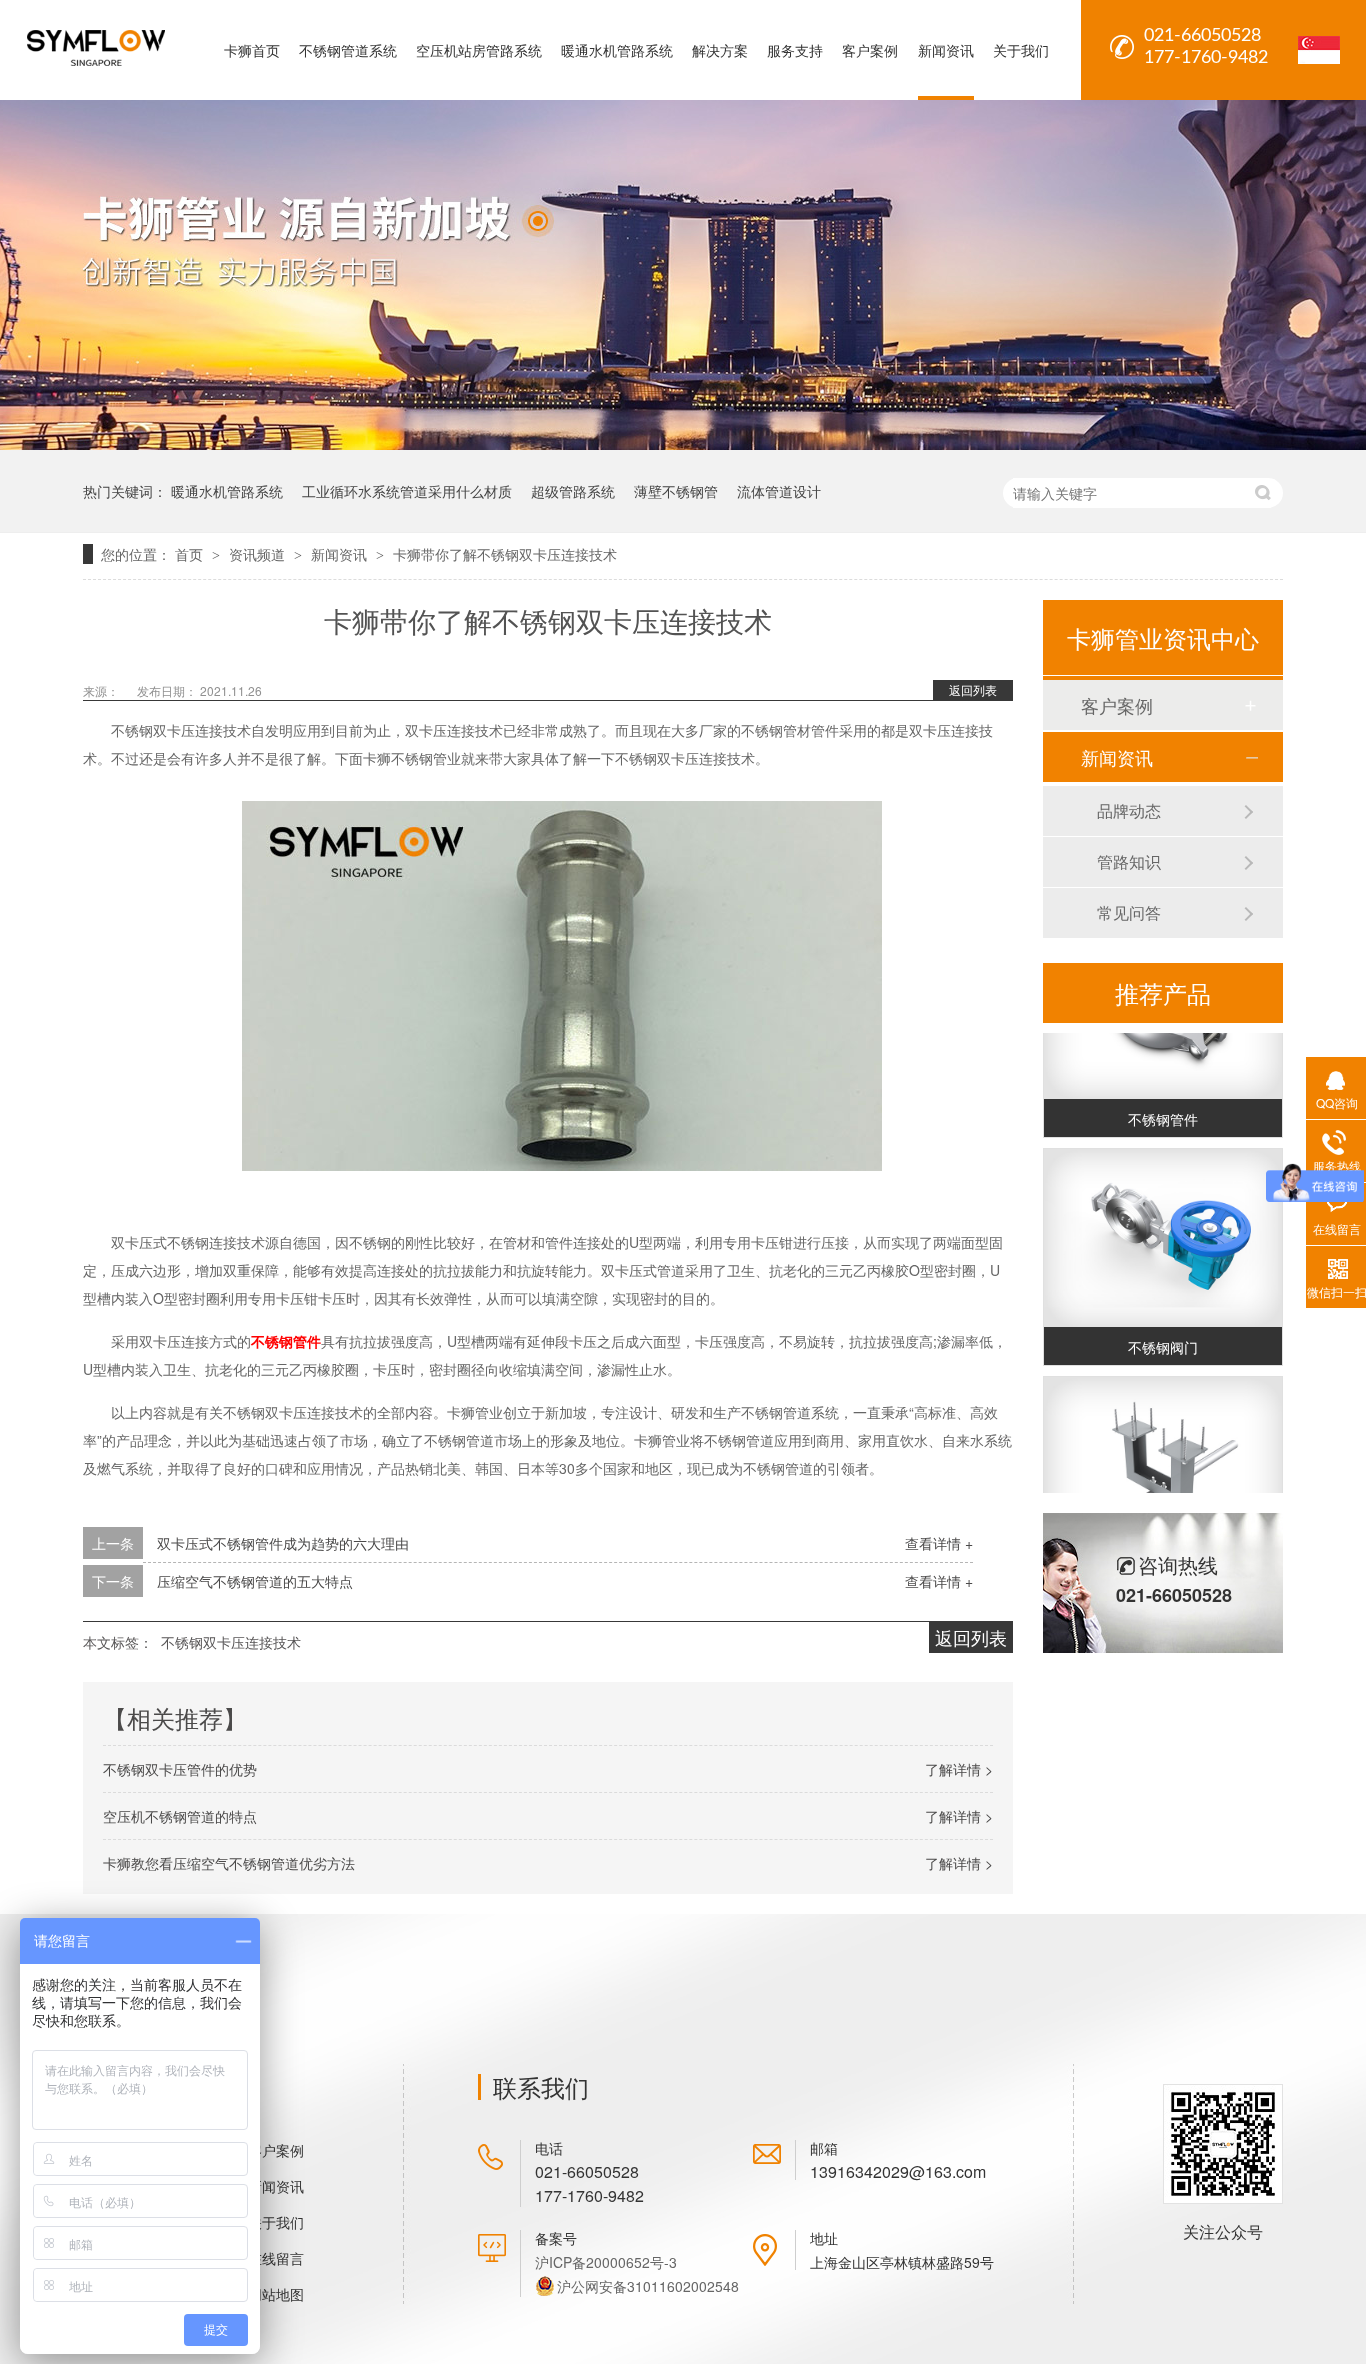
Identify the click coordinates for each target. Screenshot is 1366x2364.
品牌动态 (1129, 810)
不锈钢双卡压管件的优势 (180, 1769)
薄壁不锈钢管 (676, 491)
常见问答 (1129, 912)
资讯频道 (259, 554)
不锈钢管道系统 (348, 50)
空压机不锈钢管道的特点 (180, 1816)
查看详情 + (939, 1543)
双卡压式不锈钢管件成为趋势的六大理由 (283, 1543)
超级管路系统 (573, 491)
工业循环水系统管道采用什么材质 (407, 491)
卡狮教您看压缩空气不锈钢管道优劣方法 (229, 1863)
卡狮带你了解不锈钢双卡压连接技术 (505, 554)
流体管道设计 (779, 491)
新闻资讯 (946, 50)
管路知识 (1129, 861)
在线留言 (276, 2258)
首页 (191, 554)
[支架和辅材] (1163, 1455)
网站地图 (276, 2294)
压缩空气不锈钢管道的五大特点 (255, 1581)
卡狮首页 (252, 50)
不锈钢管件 (286, 1341)
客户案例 (870, 50)
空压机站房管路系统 (479, 50)
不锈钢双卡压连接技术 (231, 1642)
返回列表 (973, 689)
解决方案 (720, 50)
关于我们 (1021, 50)
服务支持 (795, 50)
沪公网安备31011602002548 (648, 2286)
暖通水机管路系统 (617, 50)
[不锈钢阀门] (1163, 1227)
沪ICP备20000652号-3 (606, 2262)
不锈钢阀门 (1163, 1336)
